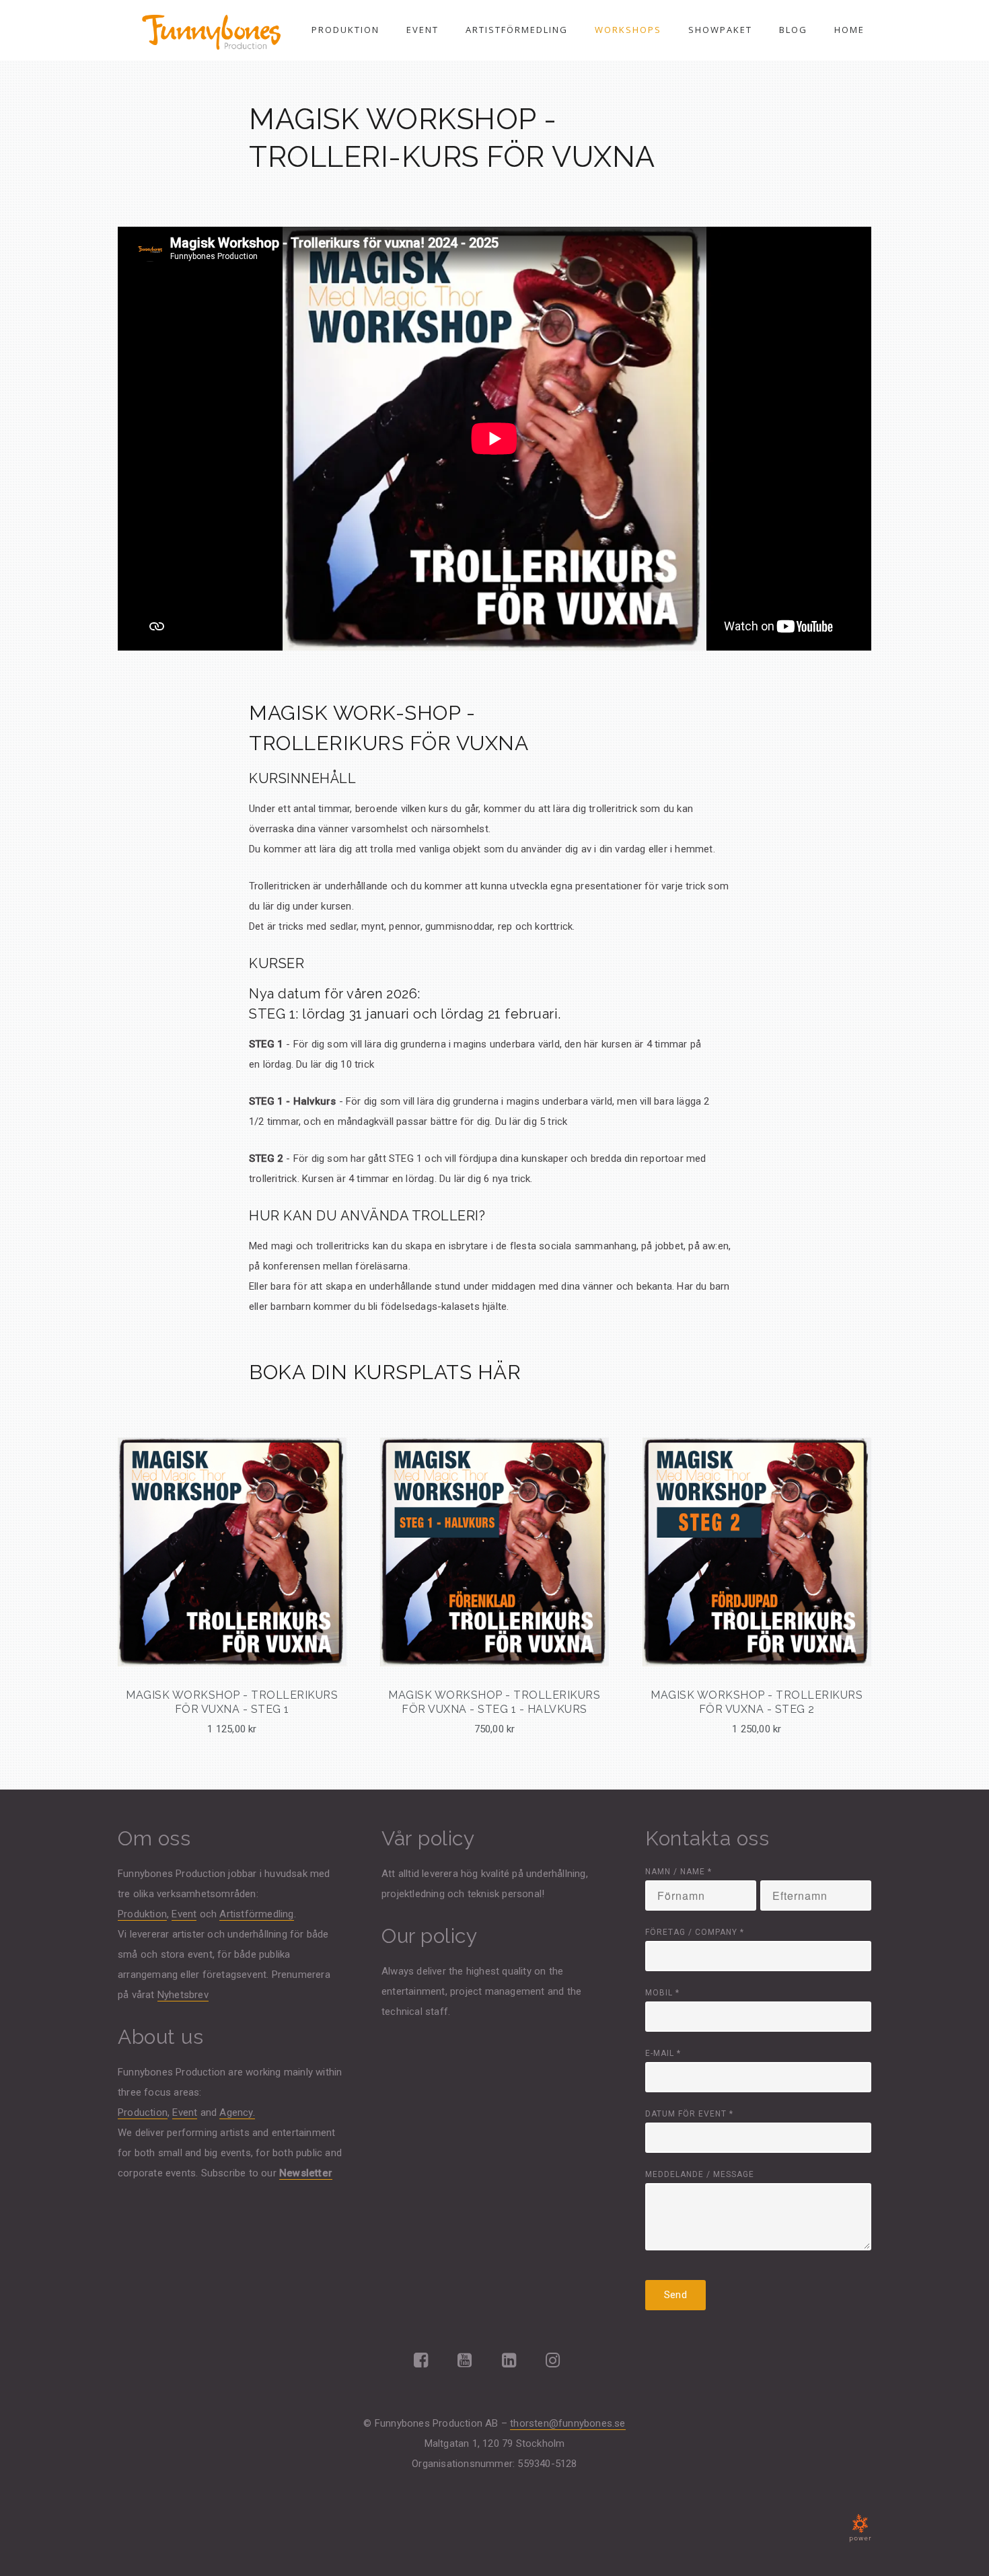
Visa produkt (232, 1623)
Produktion (345, 30)
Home (849, 30)
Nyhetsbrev (183, 1995)
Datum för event (689, 2114)
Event (423, 30)
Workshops (628, 30)
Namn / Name (679, 1872)
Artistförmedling (517, 30)
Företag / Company (695, 1932)
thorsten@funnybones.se (567, 2423)
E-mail (663, 2053)
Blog (793, 30)
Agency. (237, 2112)
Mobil (662, 1993)
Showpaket (720, 30)
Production (143, 2112)
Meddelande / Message (700, 2174)
